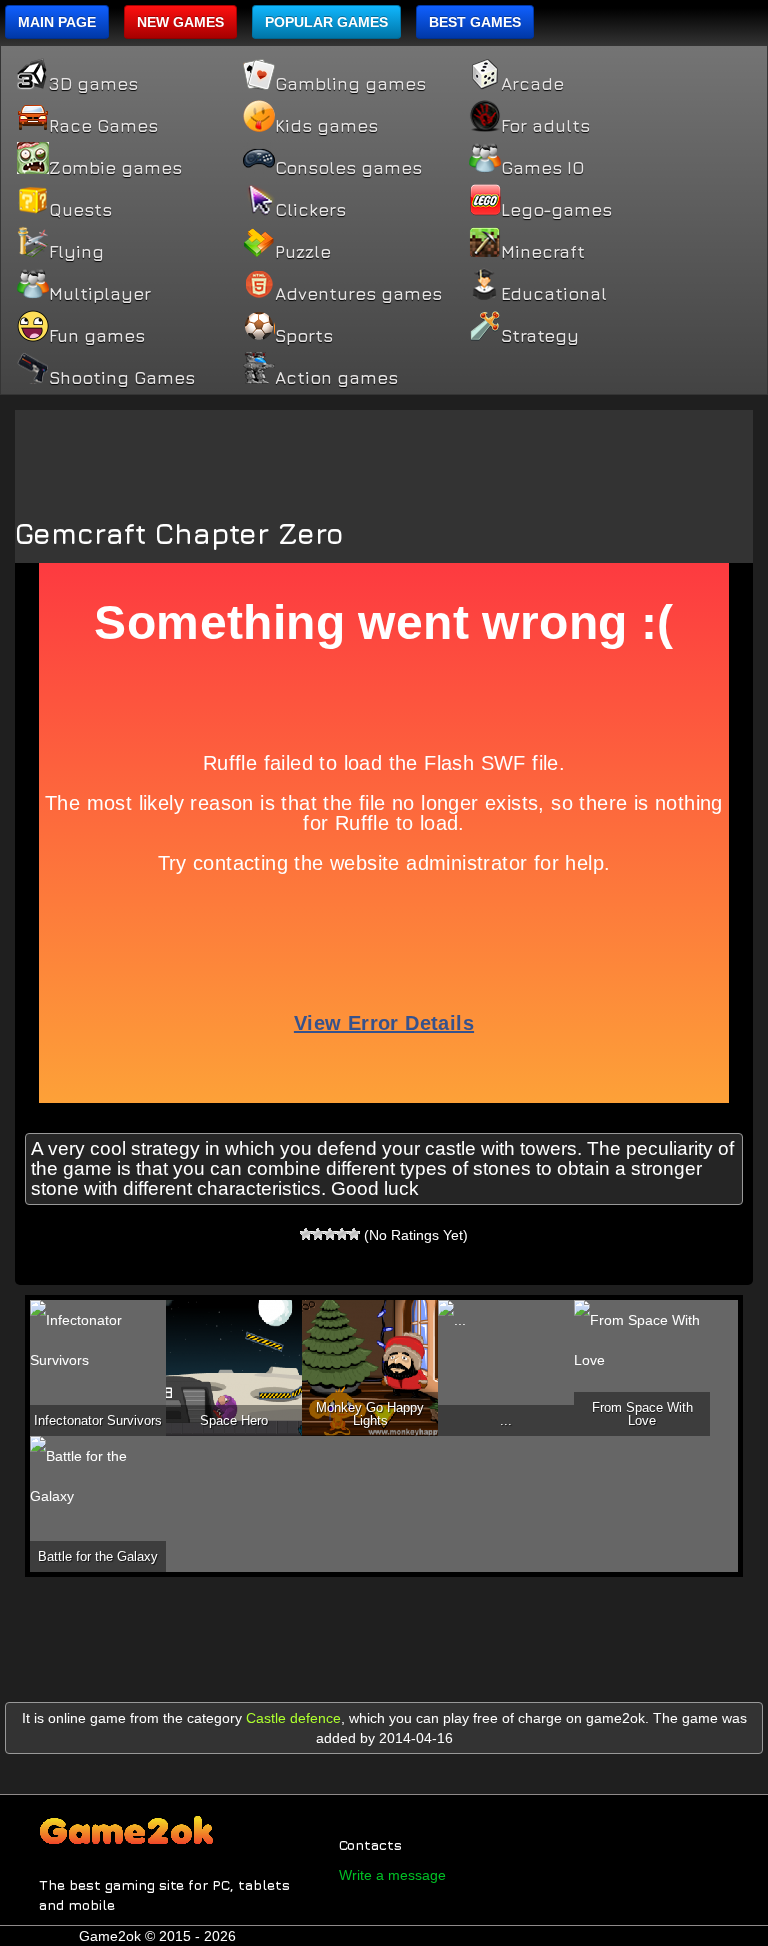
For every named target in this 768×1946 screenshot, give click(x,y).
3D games (93, 84)
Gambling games (350, 84)
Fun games (97, 336)
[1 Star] (306, 1234)
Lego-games (556, 210)
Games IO (542, 168)
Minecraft (543, 252)
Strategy (540, 336)
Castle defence (293, 1718)
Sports (304, 336)
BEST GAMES (475, 22)
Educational (554, 294)
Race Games (103, 126)
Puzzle (303, 252)
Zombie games (115, 168)
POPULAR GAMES (326, 22)
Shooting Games (122, 378)
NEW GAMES (180, 22)
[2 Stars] (318, 1234)
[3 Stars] (330, 1234)
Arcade (532, 84)
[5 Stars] (354, 1234)
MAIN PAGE (57, 22)
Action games (336, 378)
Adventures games (358, 294)
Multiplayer (100, 294)
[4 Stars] (342, 1234)
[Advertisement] (384, 455)
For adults (545, 126)
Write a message (392, 1875)
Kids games (326, 126)
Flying (76, 252)
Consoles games (348, 168)
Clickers (310, 210)
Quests (80, 210)
